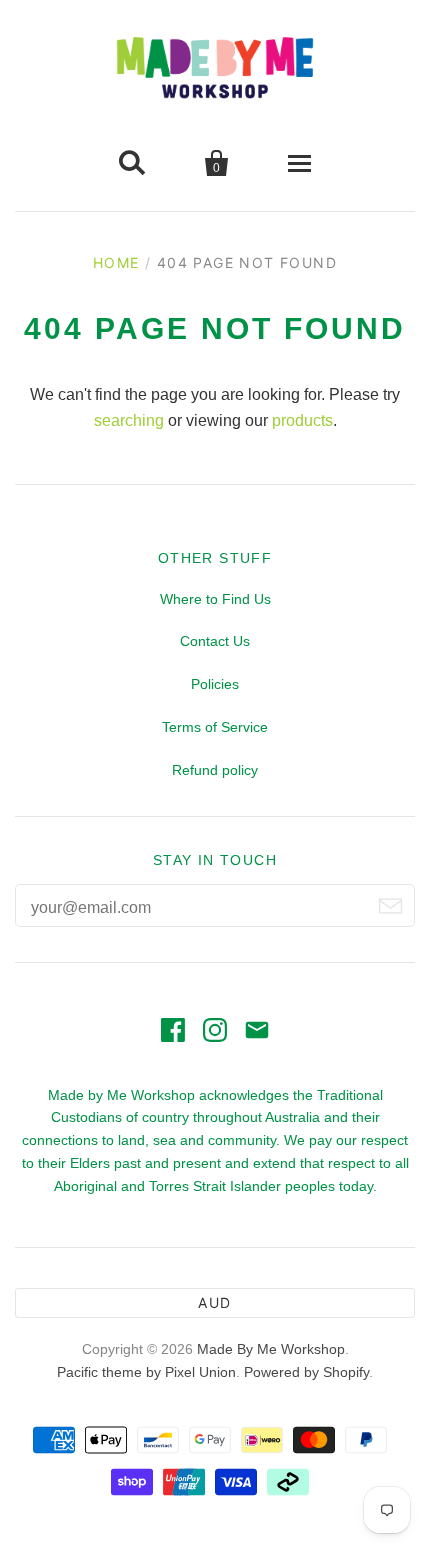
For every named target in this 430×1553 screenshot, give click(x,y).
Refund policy (215, 770)
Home (116, 262)
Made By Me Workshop (271, 1349)
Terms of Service (215, 727)
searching (129, 420)
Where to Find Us (215, 599)
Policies (215, 684)
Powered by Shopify (306, 1372)
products (302, 420)
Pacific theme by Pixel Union (146, 1372)
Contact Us (215, 641)
